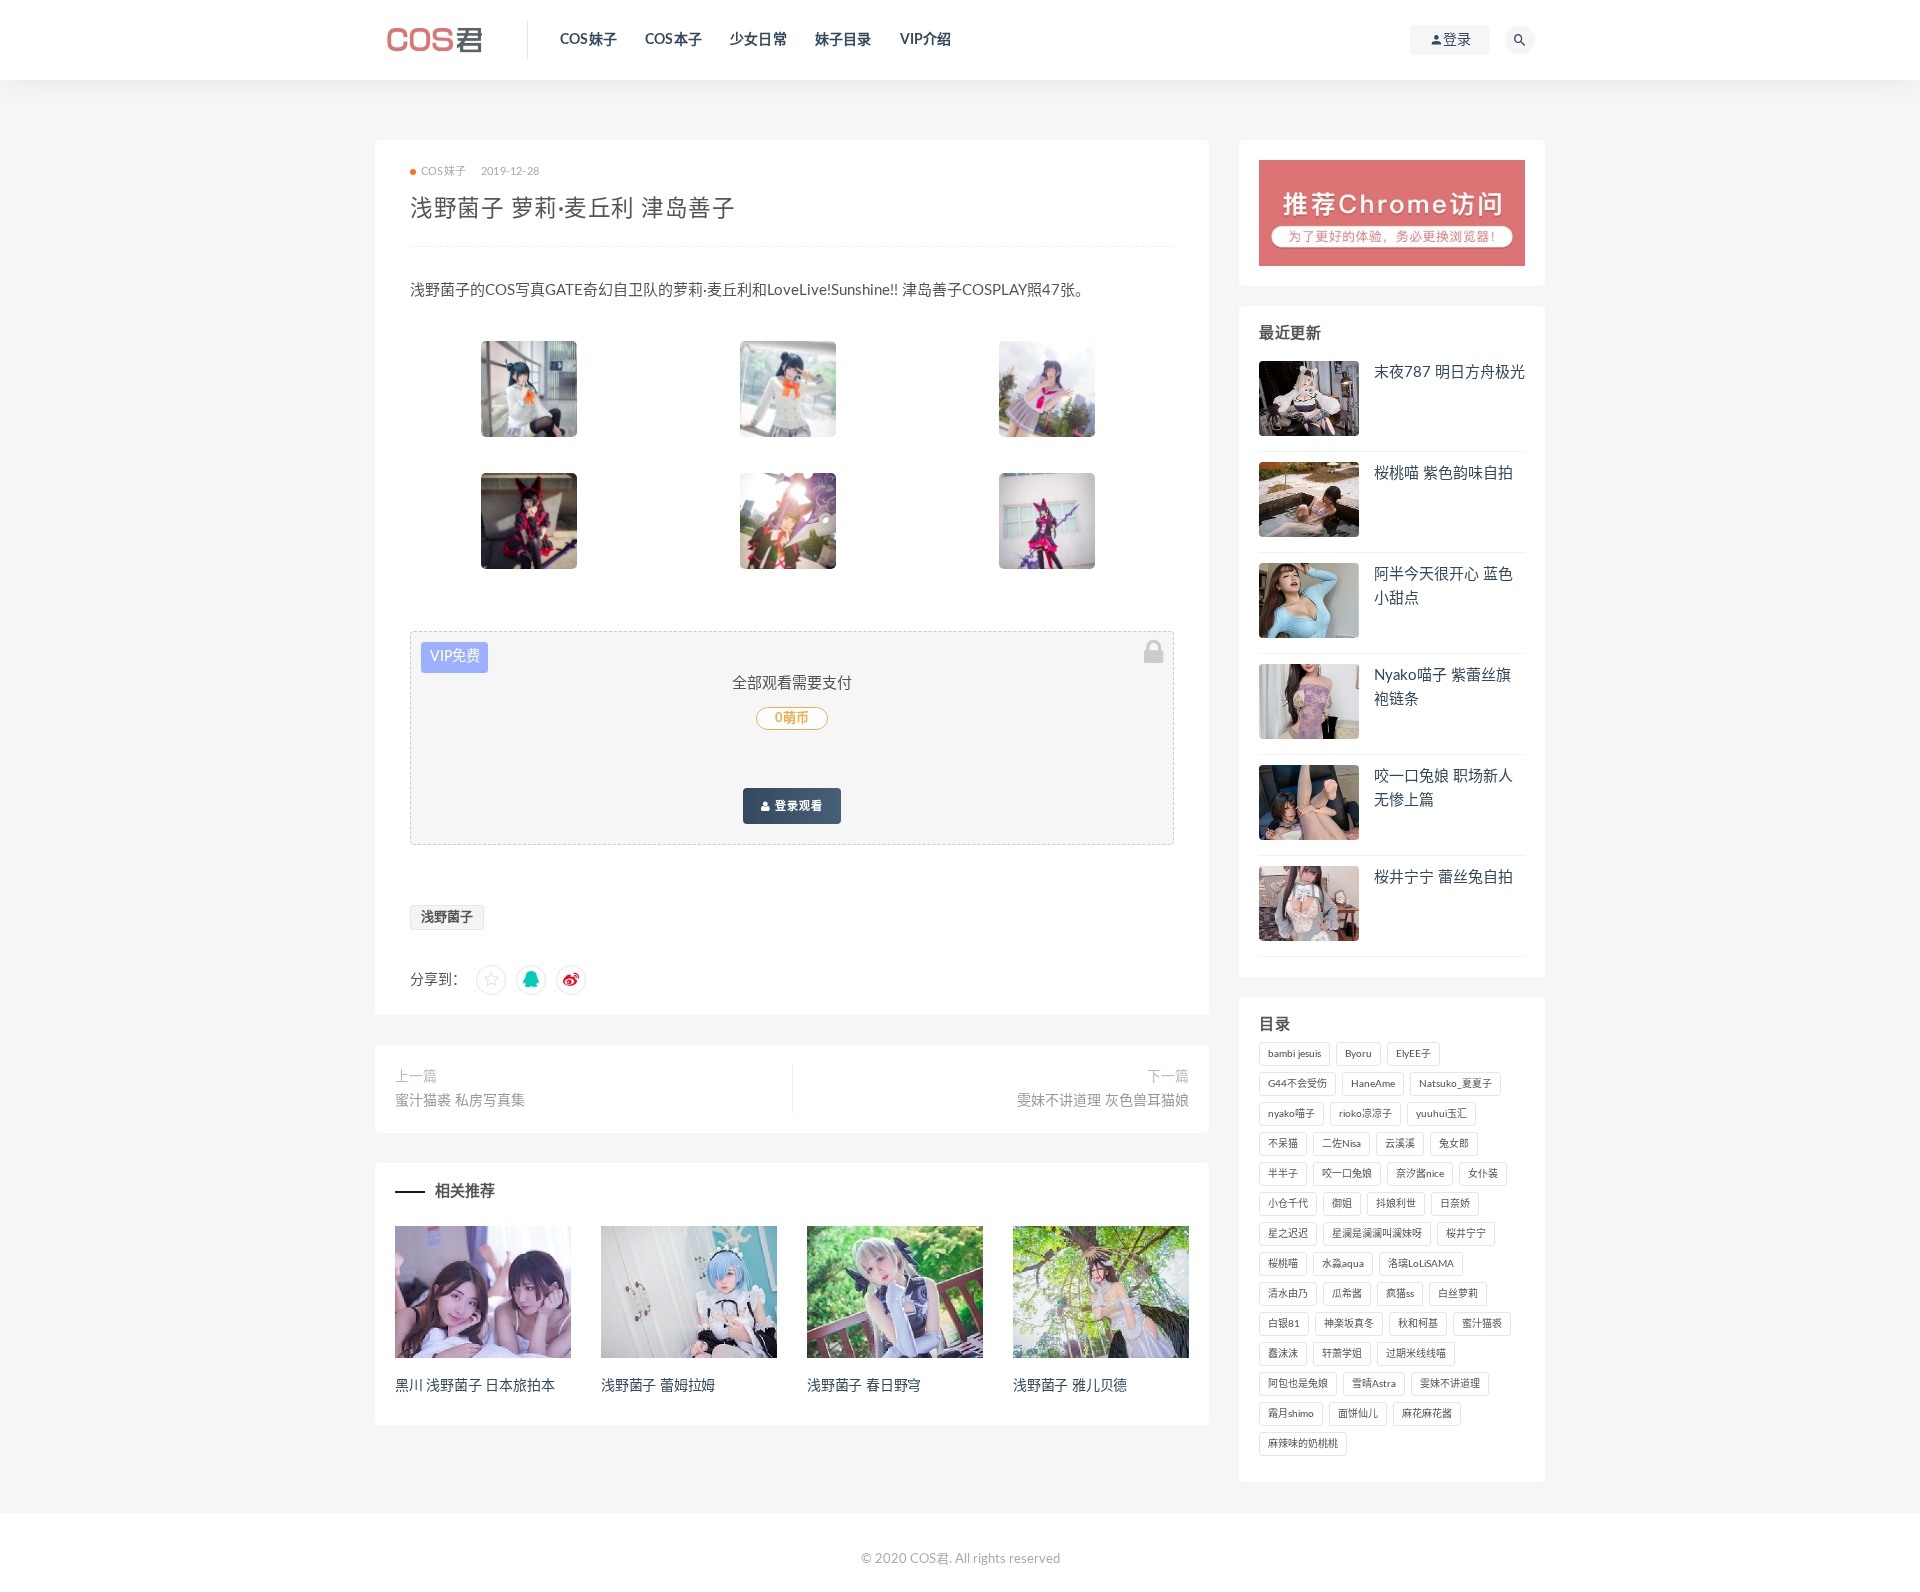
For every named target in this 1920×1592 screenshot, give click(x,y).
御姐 (1342, 1204)
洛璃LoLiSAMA (1421, 1264)
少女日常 (758, 40)
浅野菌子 (447, 917)
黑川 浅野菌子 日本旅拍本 (474, 1386)
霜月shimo (1291, 1414)
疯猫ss (1400, 1294)
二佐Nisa (1341, 1144)
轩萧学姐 (1342, 1354)
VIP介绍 (926, 40)
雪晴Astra (1374, 1384)
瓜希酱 (1347, 1294)
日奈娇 (1455, 1204)
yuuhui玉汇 (1441, 1114)
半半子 (1283, 1174)
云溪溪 (1400, 1144)
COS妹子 (588, 40)
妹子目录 (843, 40)
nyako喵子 (1291, 1114)
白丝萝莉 (1458, 1294)
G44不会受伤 (1297, 1084)
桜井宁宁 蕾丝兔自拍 (1443, 877)
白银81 (1284, 1324)
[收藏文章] (491, 980)
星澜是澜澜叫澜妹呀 (1377, 1234)
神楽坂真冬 (1349, 1324)
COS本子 (673, 40)
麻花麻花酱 (1427, 1414)
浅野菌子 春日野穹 (864, 1386)
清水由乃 (1288, 1294)
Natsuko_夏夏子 (1455, 1084)
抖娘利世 (1396, 1204)
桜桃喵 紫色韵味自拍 (1443, 473)
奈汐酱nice (1420, 1174)
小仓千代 (1288, 1204)
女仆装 (1483, 1174)
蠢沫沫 (1283, 1354)
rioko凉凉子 (1365, 1114)
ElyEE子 (1413, 1054)
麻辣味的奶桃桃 (1303, 1444)
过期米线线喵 (1416, 1354)
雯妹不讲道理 (1450, 1384)
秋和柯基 (1418, 1324)
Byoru (1358, 1054)
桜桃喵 (1283, 1264)
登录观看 (797, 806)
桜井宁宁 (1466, 1234)
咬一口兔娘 (1347, 1174)
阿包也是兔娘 (1298, 1384)
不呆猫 (1283, 1144)
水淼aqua (1343, 1264)
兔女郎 (1454, 1144)
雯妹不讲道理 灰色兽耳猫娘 (1103, 1101)
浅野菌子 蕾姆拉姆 (658, 1386)
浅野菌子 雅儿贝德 (1070, 1386)
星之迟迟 (1288, 1234)
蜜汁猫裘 (1482, 1324)
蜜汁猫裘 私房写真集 (460, 1101)
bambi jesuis (1294, 1054)
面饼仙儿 (1358, 1414)
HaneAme (1373, 1084)
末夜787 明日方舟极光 (1449, 372)
